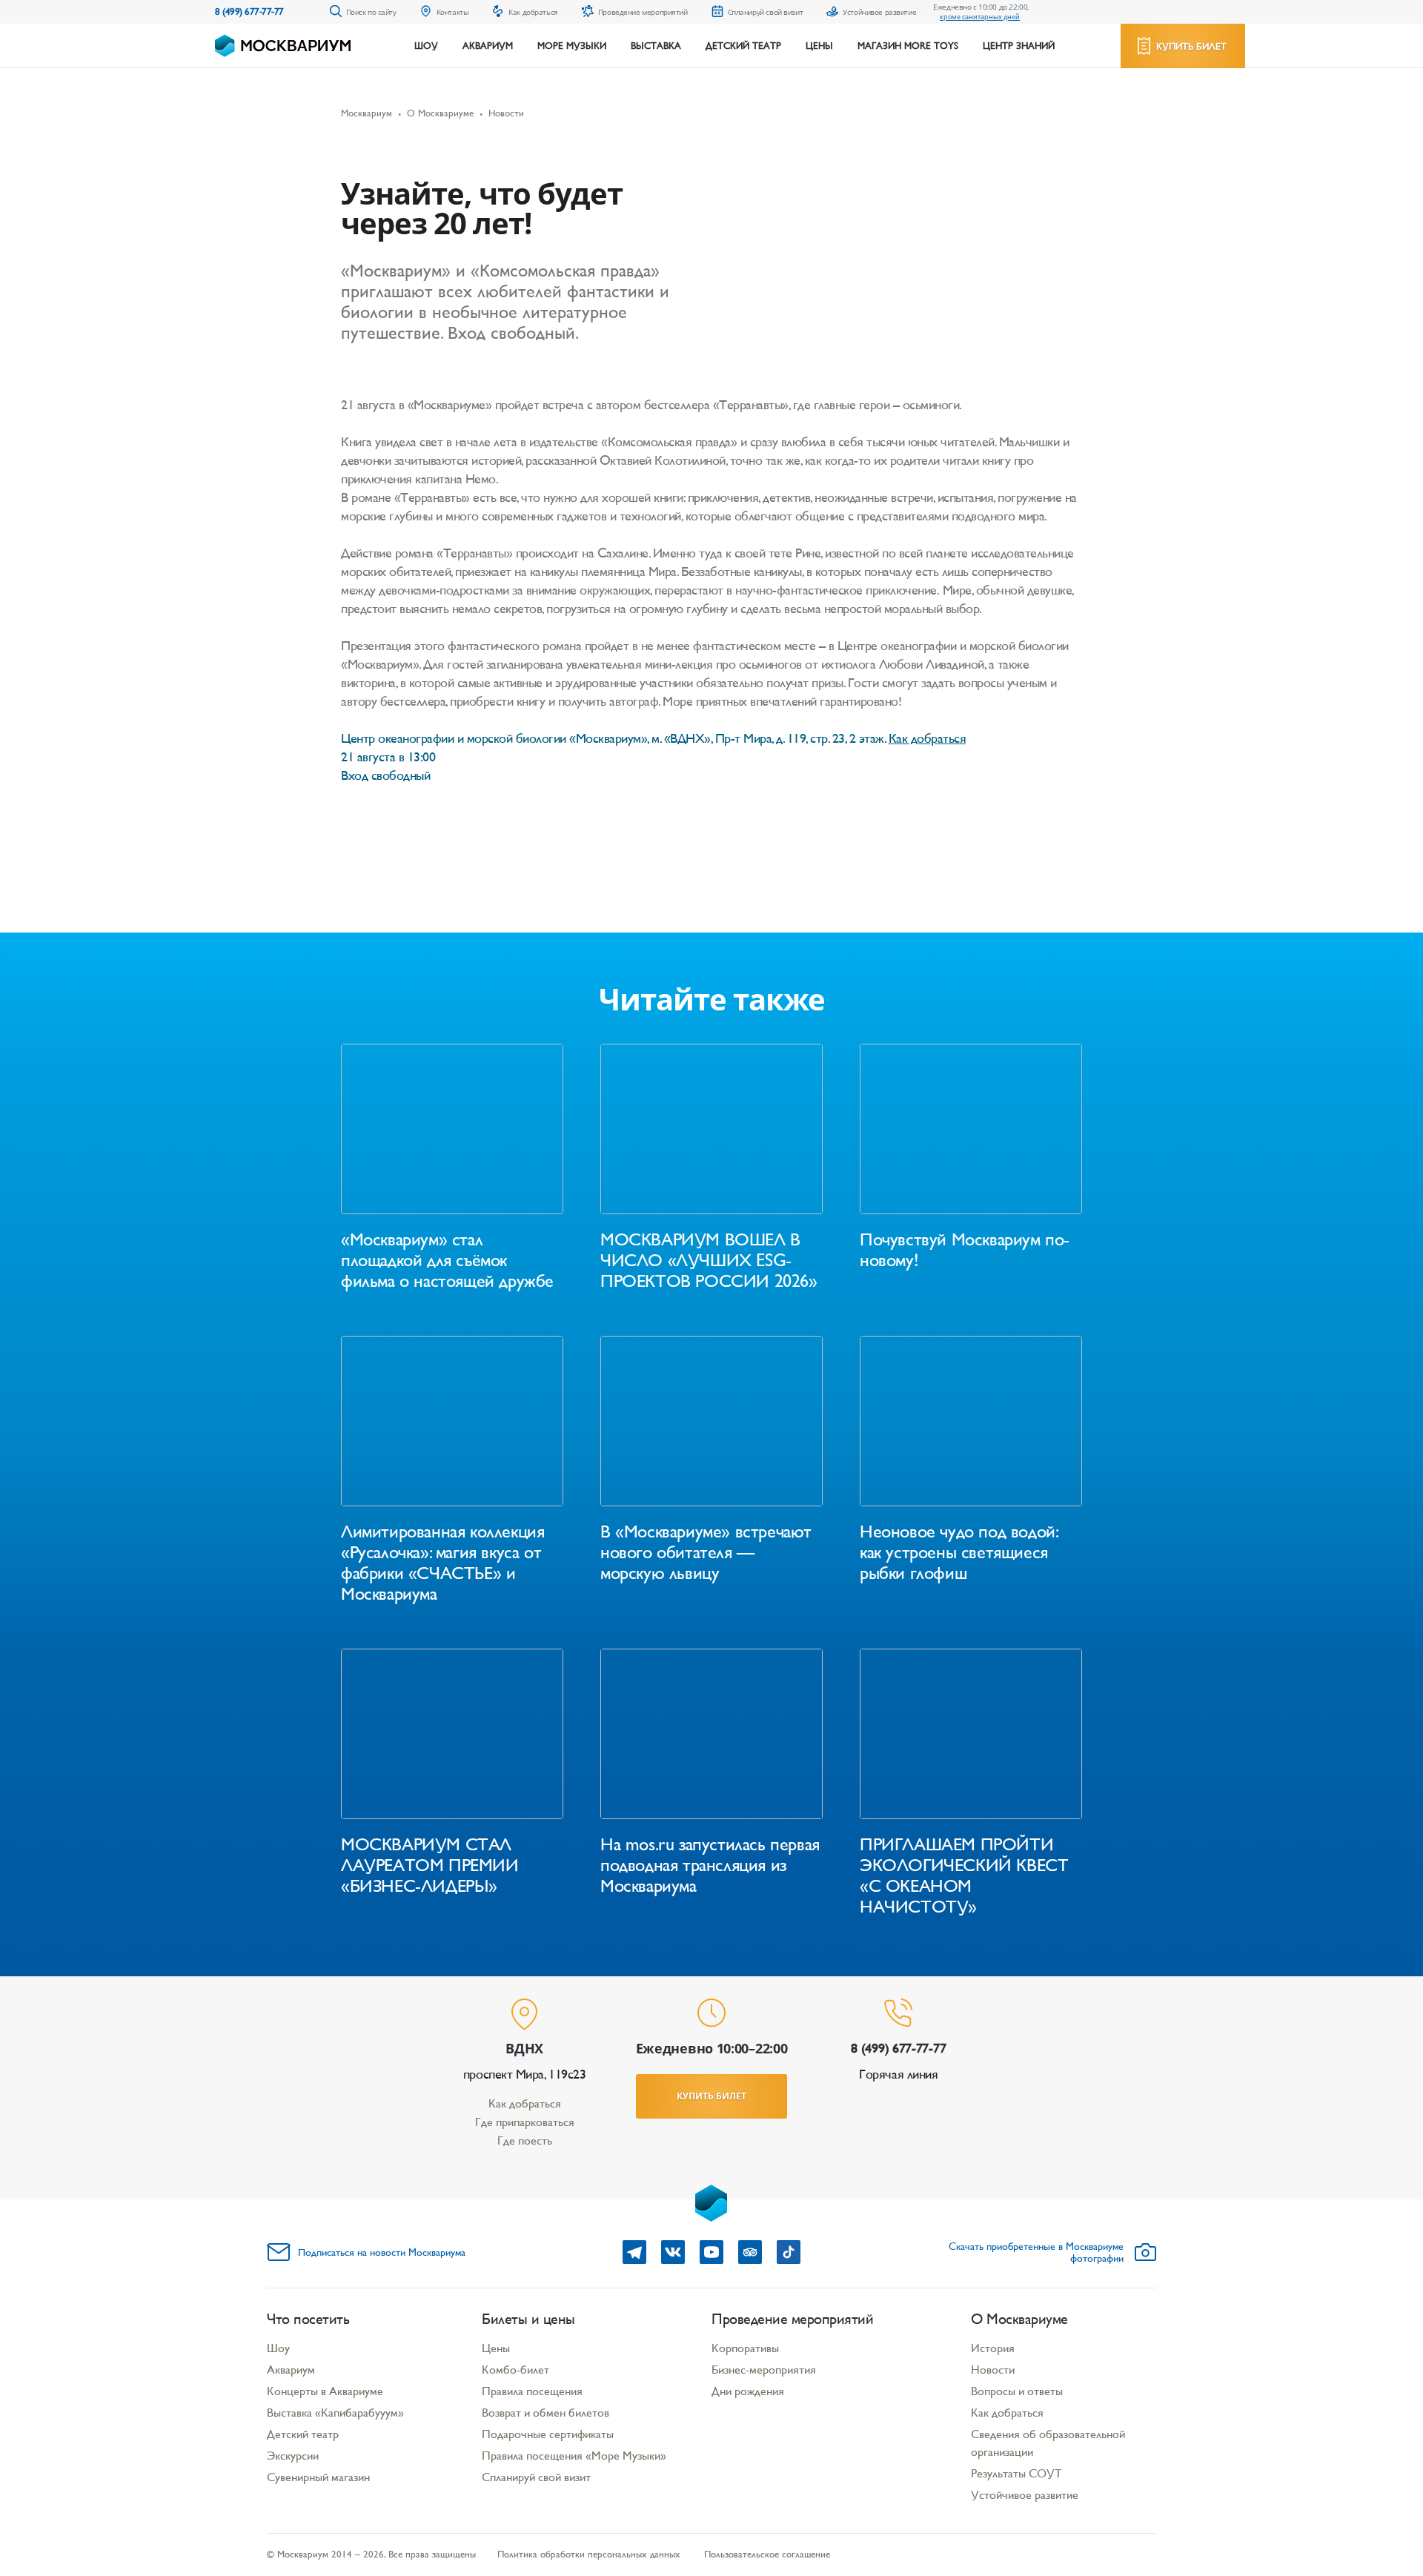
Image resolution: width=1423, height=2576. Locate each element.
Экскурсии (293, 2456)
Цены (819, 46)
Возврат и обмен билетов (545, 2413)
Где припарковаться (525, 2122)
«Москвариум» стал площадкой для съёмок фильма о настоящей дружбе (447, 1260)
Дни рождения (748, 2391)
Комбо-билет (515, 2370)
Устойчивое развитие (1025, 2495)
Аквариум (488, 46)
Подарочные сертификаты (548, 2434)
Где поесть (525, 2140)
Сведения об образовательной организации (1048, 2443)
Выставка (656, 46)
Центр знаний (1019, 46)
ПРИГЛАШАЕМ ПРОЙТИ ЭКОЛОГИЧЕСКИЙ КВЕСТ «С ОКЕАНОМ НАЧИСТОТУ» (964, 1875)
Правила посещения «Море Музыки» (574, 2456)
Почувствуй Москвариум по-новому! (965, 1250)
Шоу (426, 46)
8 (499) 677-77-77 (249, 11)
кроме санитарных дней (980, 17)
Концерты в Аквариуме (325, 2391)
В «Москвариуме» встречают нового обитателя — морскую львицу (706, 1552)
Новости (993, 2370)
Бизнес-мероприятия (764, 2370)
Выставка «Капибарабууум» (335, 2413)
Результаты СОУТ (1016, 2473)
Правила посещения (532, 2391)
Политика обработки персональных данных (589, 2554)
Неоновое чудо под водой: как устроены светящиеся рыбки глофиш (958, 1552)
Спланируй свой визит (536, 2477)
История (993, 2348)
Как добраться (525, 2103)
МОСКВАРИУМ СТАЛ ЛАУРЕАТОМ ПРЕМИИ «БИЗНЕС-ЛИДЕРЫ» (430, 1865)
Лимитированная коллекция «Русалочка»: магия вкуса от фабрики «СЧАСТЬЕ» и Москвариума (442, 1563)
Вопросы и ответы (1017, 2391)
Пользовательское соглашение (767, 2554)
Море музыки (572, 46)
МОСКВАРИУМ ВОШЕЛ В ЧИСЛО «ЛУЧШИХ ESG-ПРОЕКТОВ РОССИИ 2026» (709, 1260)
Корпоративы (745, 2348)
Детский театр (743, 46)
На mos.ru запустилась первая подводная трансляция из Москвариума (710, 1865)
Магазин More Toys (908, 46)
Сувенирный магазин (318, 2477)
